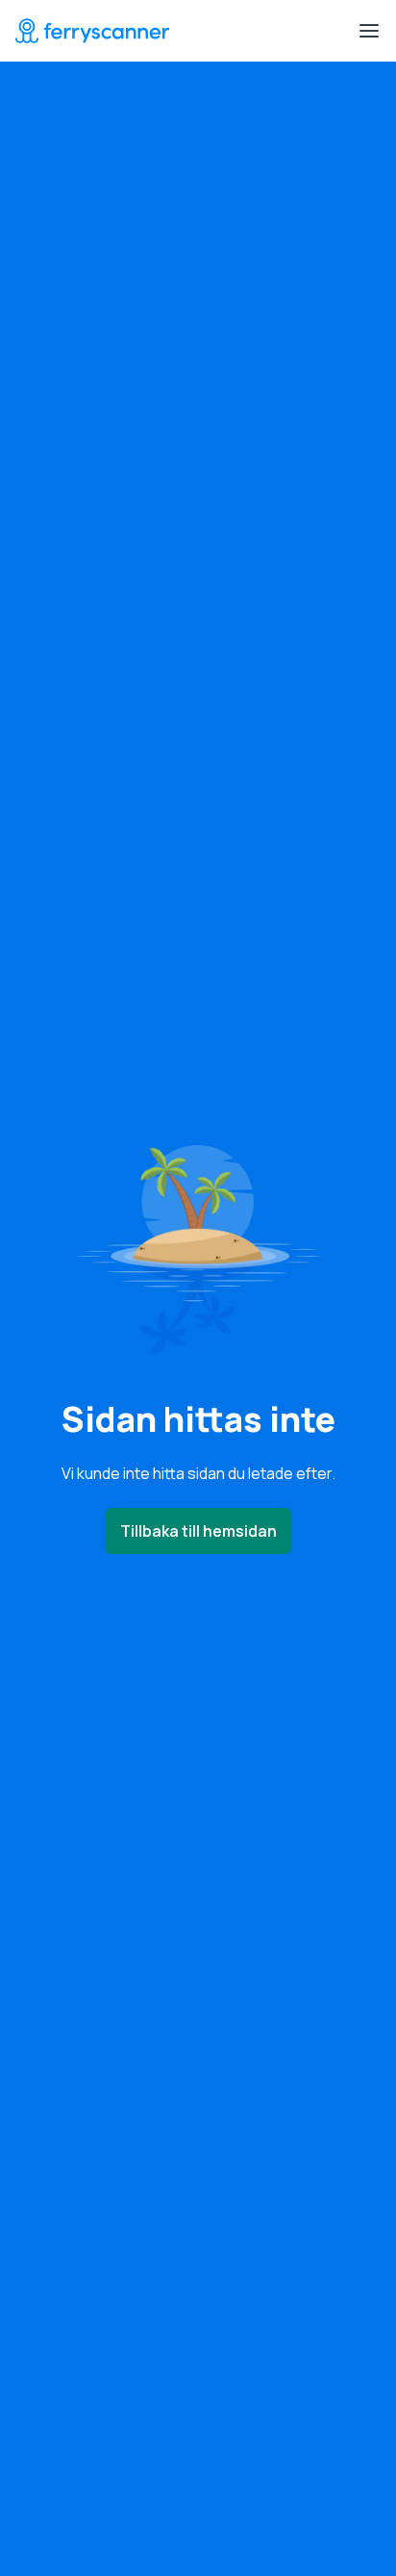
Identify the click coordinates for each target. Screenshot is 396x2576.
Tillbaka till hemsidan (198, 1531)
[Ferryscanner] (92, 31)
